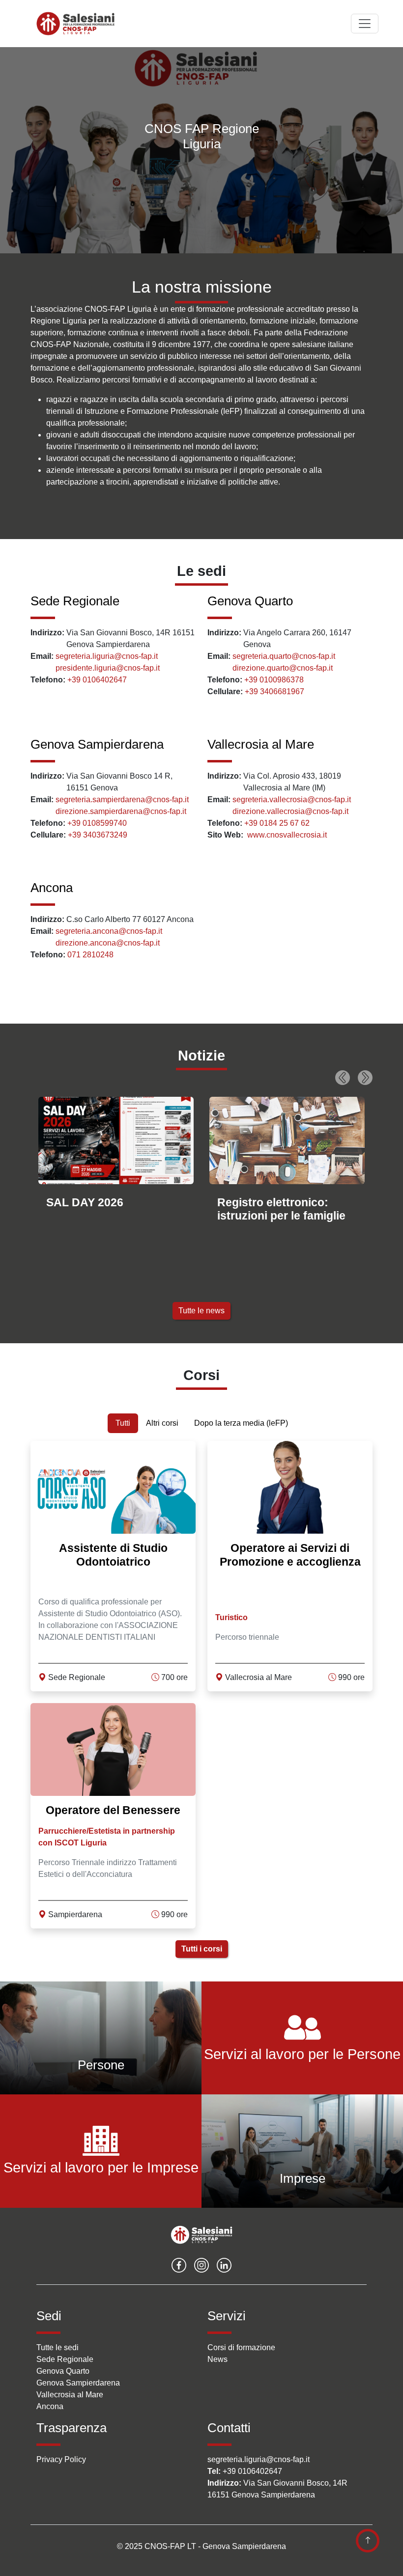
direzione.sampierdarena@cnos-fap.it (121, 811)
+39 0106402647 (97, 680)
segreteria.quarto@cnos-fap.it (284, 656)
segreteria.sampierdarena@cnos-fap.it (122, 800)
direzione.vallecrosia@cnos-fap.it (290, 811)
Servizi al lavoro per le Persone (302, 2054)
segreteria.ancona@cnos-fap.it (109, 931)
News (217, 2359)
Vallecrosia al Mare (261, 744)
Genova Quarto (250, 601)
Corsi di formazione (241, 2347)
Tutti (123, 1423)
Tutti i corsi (202, 1949)
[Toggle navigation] (365, 24)
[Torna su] (368, 2541)
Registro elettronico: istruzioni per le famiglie (281, 1209)
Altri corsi (162, 1423)
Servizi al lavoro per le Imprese (101, 2168)
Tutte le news (201, 1311)
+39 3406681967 (274, 691)
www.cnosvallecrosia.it (287, 835)
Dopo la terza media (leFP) (241, 1423)
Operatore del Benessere (113, 1810)
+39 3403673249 (98, 835)
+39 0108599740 (97, 823)
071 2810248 (90, 955)
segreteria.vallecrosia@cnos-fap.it (292, 800)
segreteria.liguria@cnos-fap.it (107, 656)
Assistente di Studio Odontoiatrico (113, 1555)
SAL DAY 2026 (85, 1202)
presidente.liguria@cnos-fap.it (108, 668)
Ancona (52, 888)
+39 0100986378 (274, 680)
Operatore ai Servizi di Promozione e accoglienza (290, 1555)
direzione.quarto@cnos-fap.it (283, 668)
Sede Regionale (75, 601)
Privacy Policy (61, 2459)
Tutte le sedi (58, 2347)
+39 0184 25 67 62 (277, 823)
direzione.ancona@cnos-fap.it (108, 943)
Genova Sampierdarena (97, 744)
